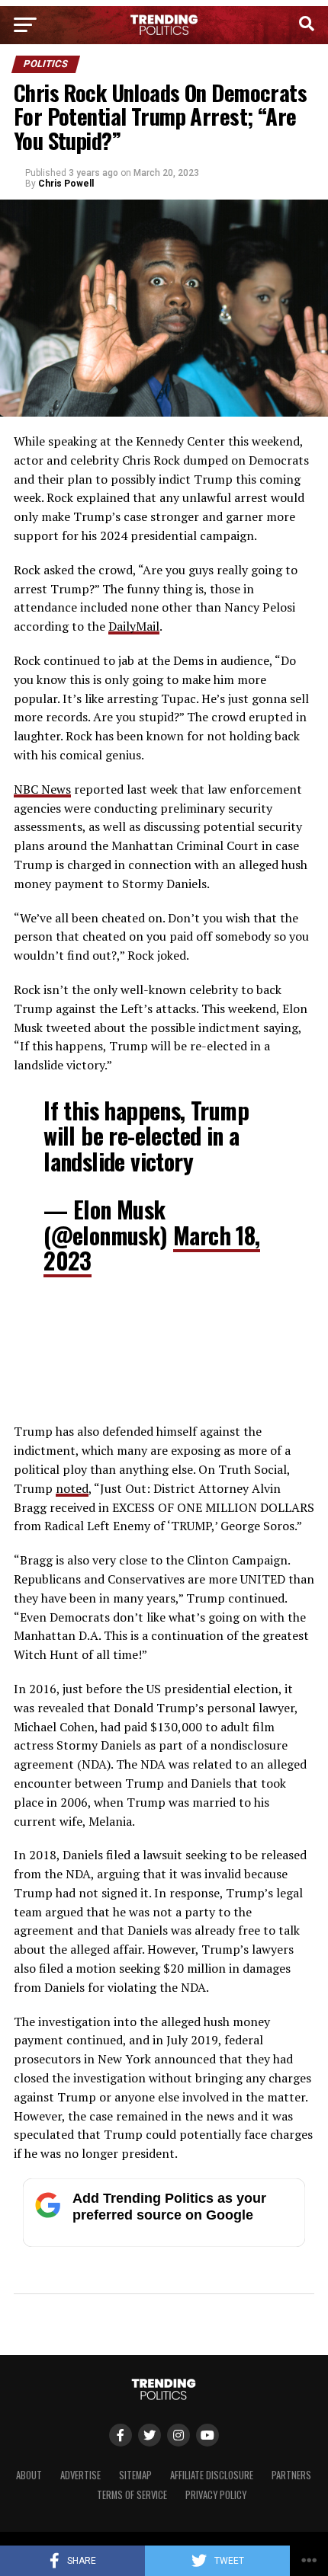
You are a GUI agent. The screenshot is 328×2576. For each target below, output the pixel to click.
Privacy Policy (216, 2495)
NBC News (42, 789)
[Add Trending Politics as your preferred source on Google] (164, 2243)
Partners (291, 2475)
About (29, 2475)
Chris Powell (66, 184)
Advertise (80, 2475)
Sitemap (135, 2475)
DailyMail (134, 626)
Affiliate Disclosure (212, 2475)
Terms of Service (132, 2495)
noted (72, 1488)
